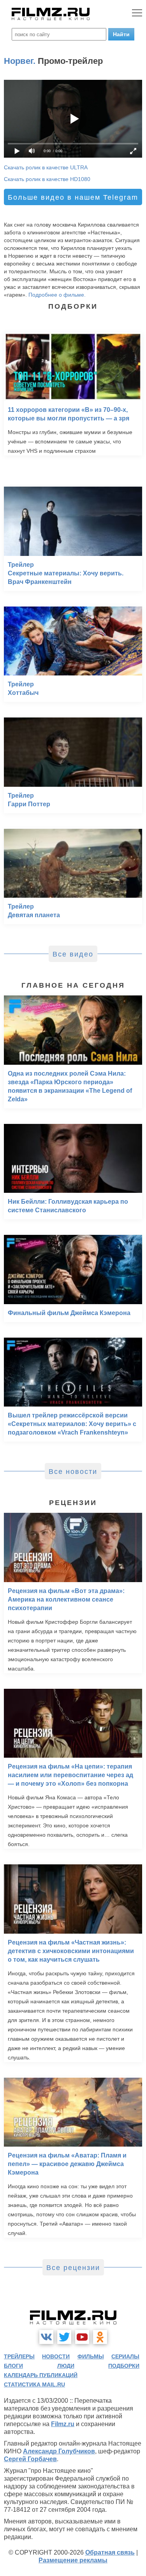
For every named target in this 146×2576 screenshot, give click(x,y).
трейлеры (19, 2356)
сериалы (125, 2356)
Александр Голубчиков (59, 2451)
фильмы (91, 2356)
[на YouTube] (82, 2337)
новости (56, 2356)
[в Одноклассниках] (100, 2337)
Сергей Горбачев (30, 2459)
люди (66, 2366)
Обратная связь (110, 2552)
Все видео (73, 954)
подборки (124, 2366)
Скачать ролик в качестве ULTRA (46, 167)
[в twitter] (64, 2337)
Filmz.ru (63, 2424)
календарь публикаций (41, 2375)
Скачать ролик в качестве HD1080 (47, 179)
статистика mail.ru (34, 2384)
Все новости (73, 1472)
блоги (13, 2366)
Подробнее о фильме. (57, 295)
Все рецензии (73, 2268)
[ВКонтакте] (46, 2337)
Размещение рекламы (73, 2560)
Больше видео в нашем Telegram (73, 197)
